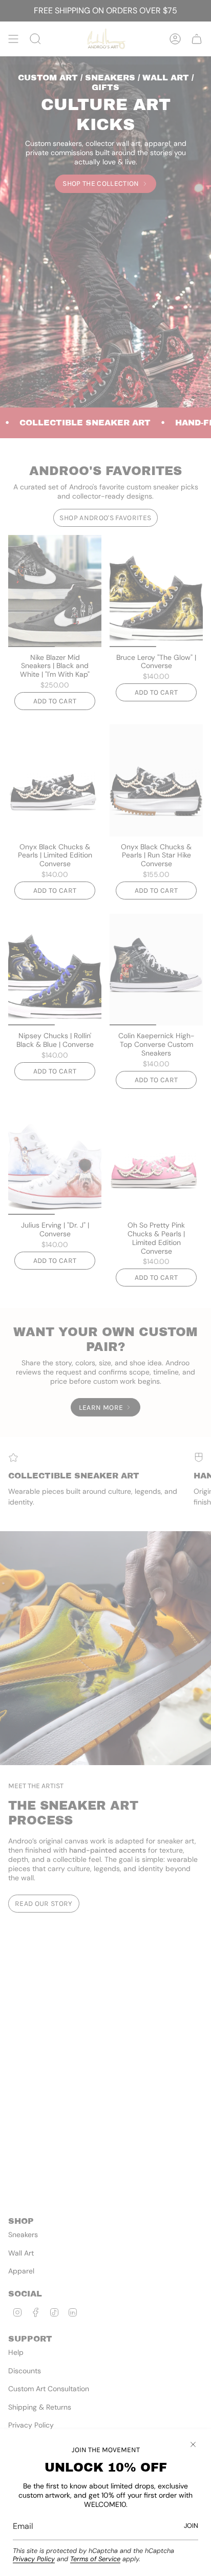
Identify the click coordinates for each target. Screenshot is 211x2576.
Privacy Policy (34, 2559)
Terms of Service (95, 2559)
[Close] (193, 2444)
